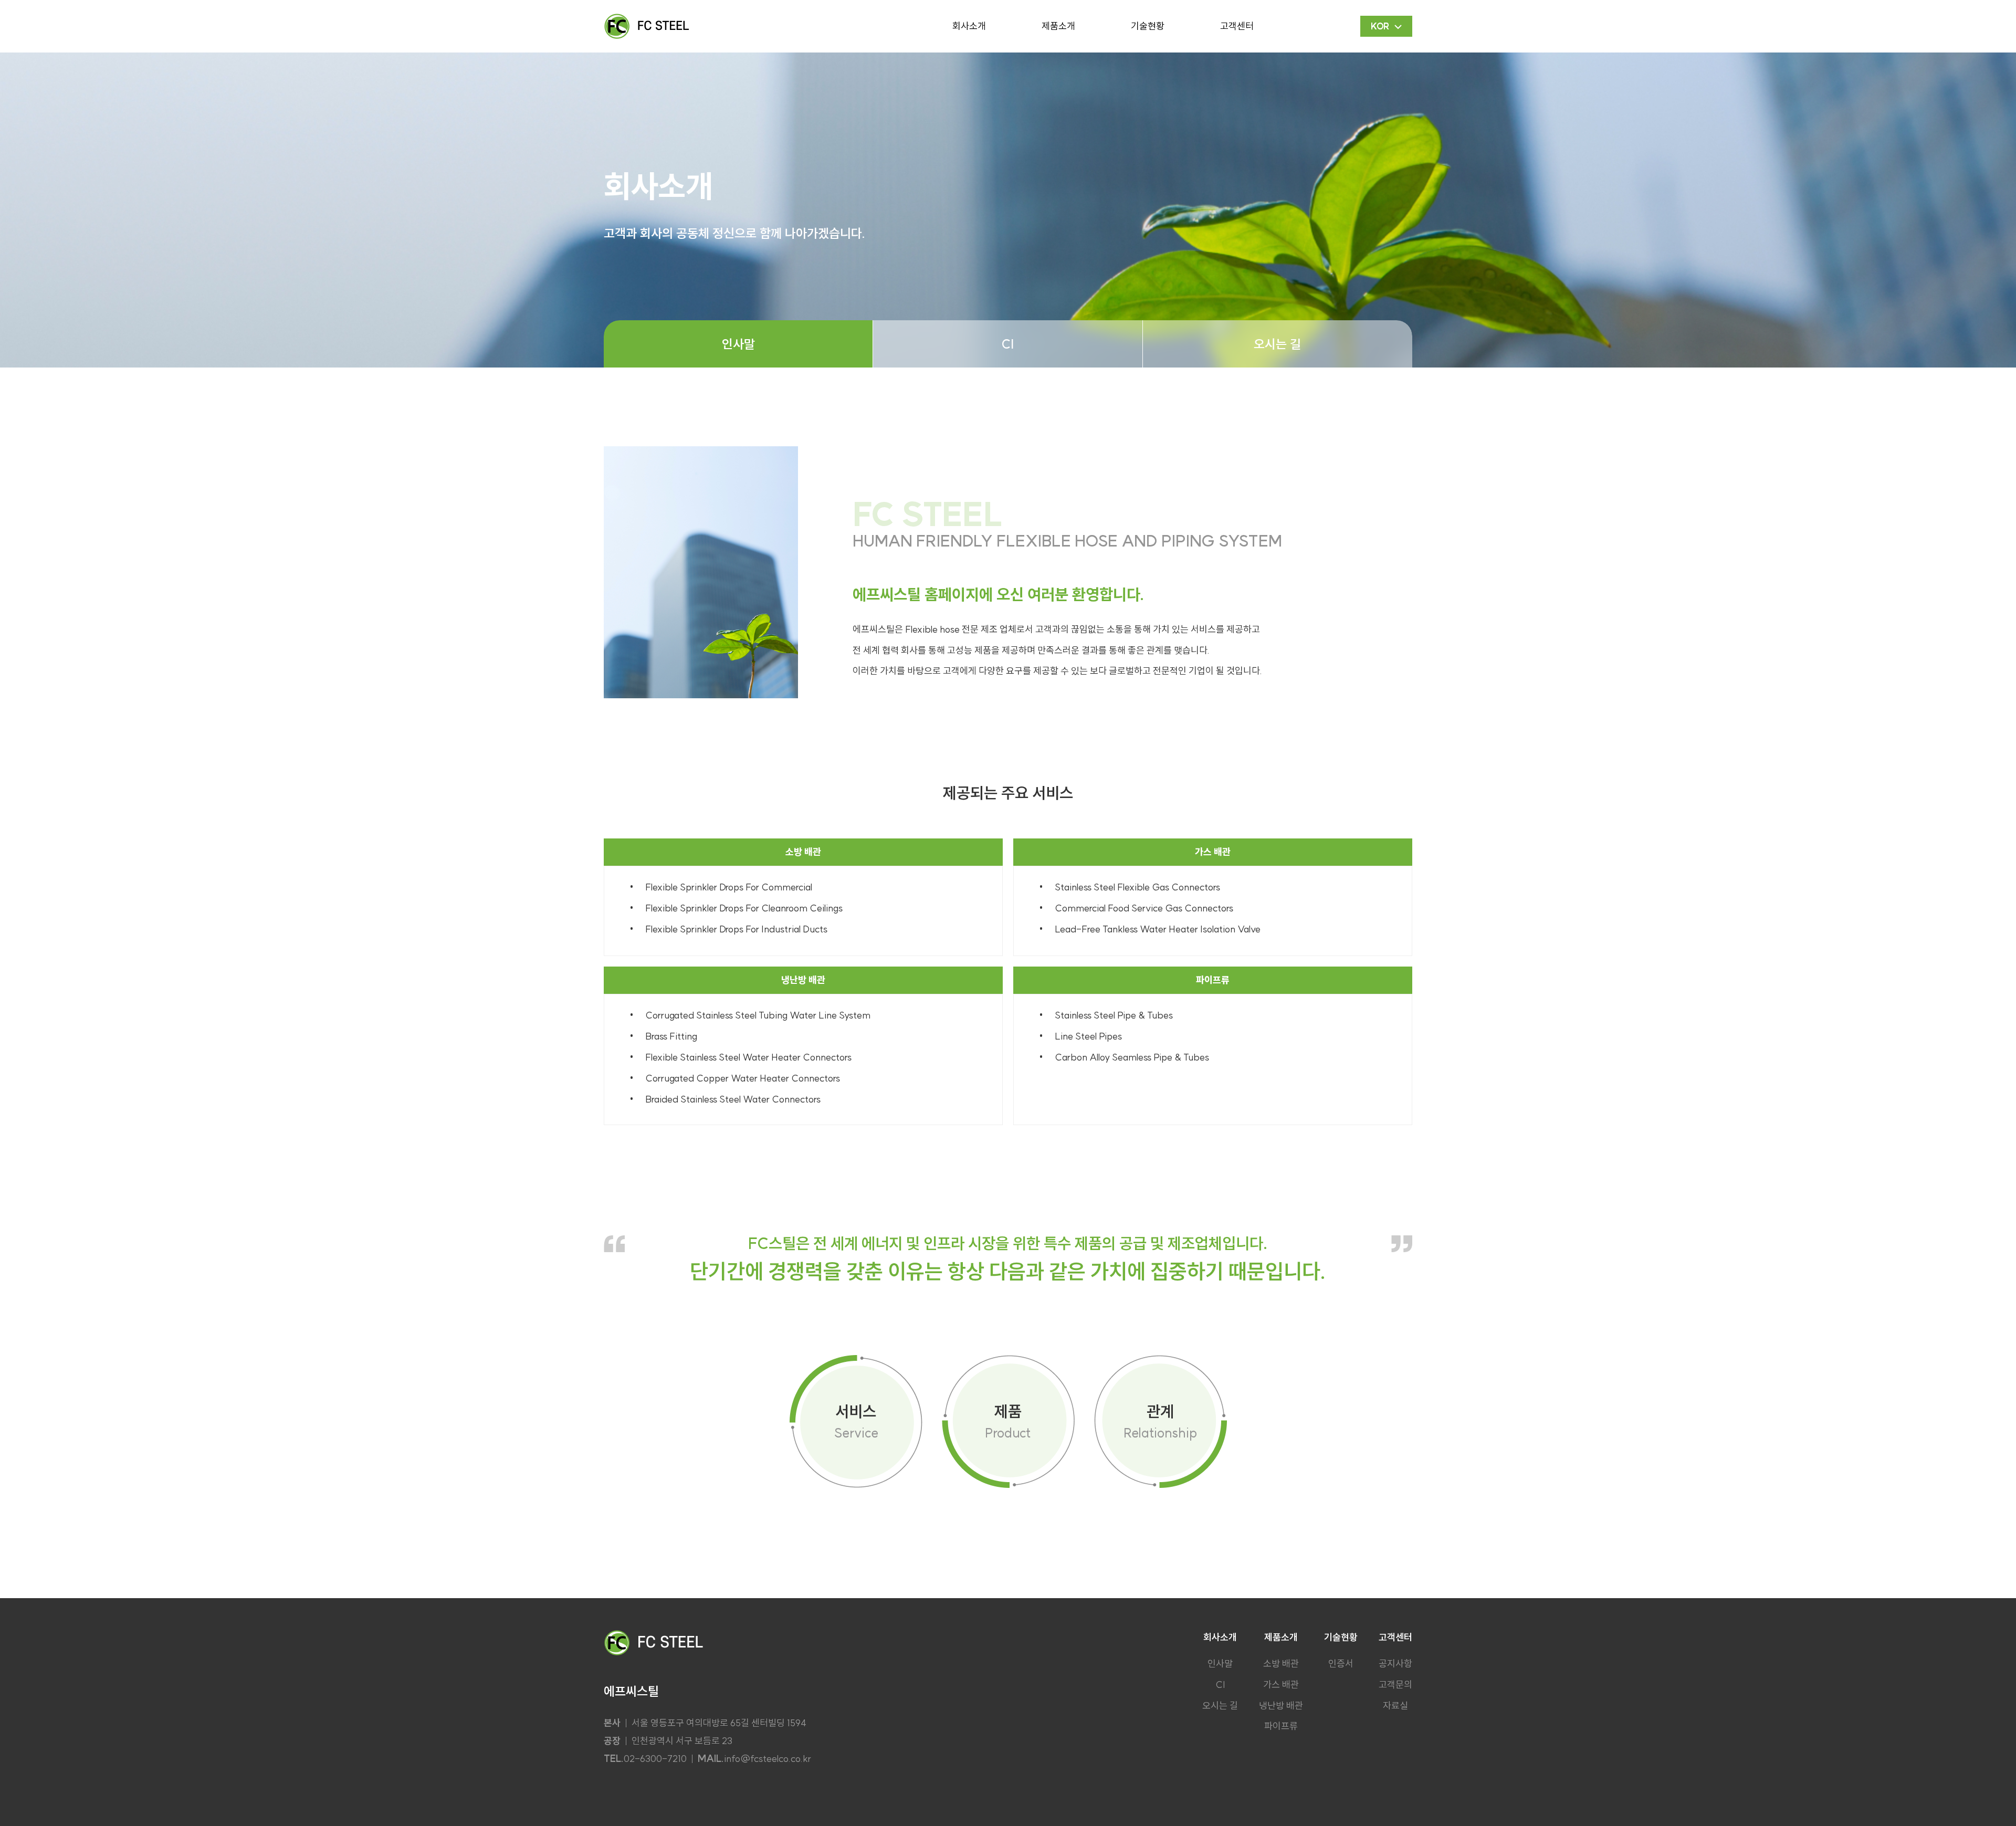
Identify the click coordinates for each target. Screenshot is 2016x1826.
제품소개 (1058, 26)
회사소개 (969, 26)
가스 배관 (1281, 1685)
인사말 (738, 344)
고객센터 (1237, 26)
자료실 (1395, 1706)
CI (1007, 344)
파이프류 (1281, 1726)
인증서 (1341, 1664)
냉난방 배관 (1281, 1706)
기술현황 (1148, 26)
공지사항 (1395, 1664)
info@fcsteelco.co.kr (768, 1759)
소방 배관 (1281, 1664)
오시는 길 (1277, 344)
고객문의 (1395, 1685)
